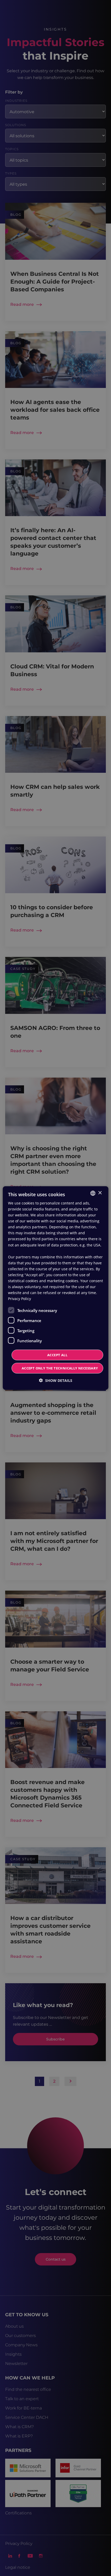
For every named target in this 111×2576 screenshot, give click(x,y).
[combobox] (93, 1193)
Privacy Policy (19, 1299)
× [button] (100, 1193)
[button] (56, 1380)
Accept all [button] (57, 1355)
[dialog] (56, 1288)
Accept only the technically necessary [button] (60, 1368)
